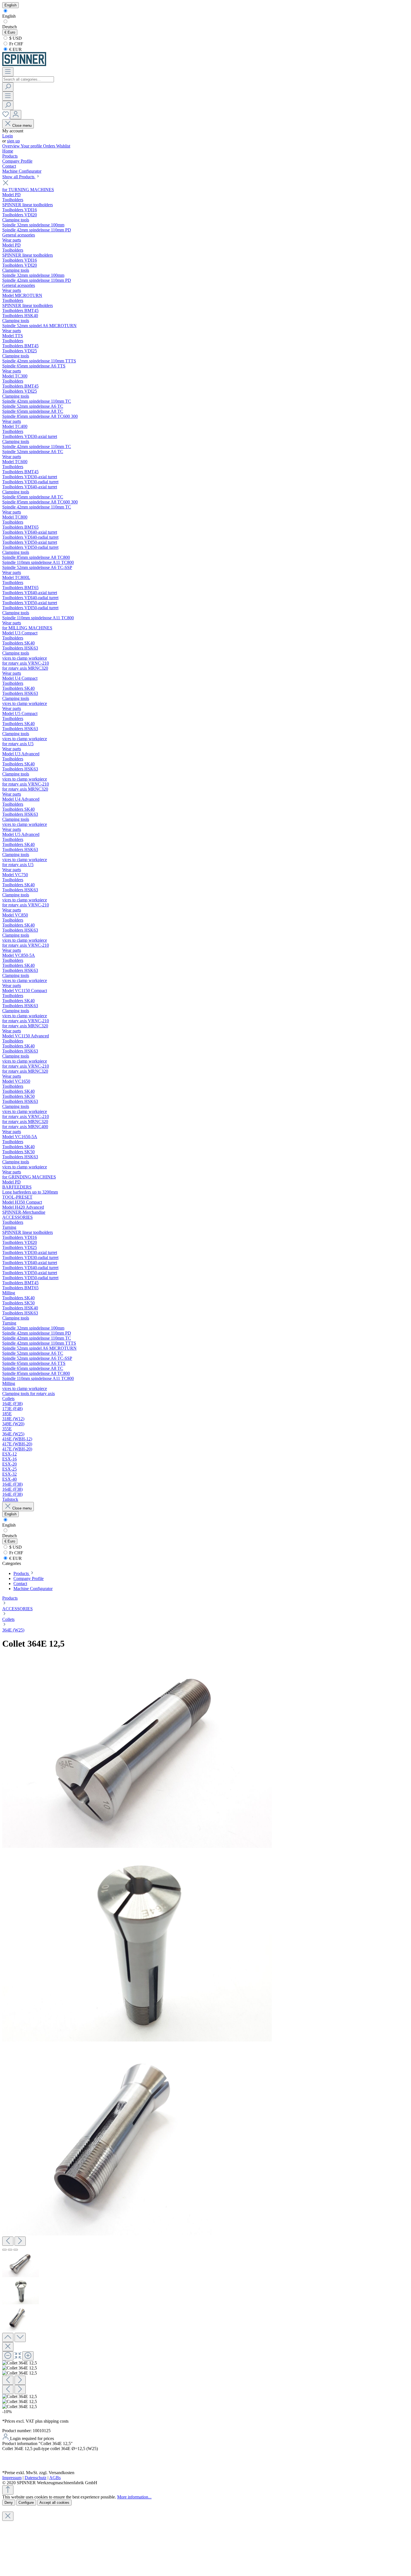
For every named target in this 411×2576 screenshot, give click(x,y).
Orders (50, 146)
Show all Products (19, 177)
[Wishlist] (6, 116)
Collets (8, 1619)
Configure (26, 2503)
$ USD (15, 38)
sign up (13, 141)
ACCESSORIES (17, 1609)
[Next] (20, 2241)
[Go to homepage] (24, 65)
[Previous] (8, 2241)
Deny (9, 2503)
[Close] (8, 2347)
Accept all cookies (54, 2503)
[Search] (8, 87)
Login (8, 136)
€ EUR (15, 49)
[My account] (16, 115)
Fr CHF (16, 44)
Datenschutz (36, 2478)
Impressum (12, 2478)
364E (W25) (13, 1630)
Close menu (22, 126)
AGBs (55, 2478)
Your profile (32, 146)
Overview (11, 146)
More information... (134, 2497)
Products (10, 1598)
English (9, 16)
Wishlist (63, 146)
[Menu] (8, 72)
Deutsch (10, 27)
